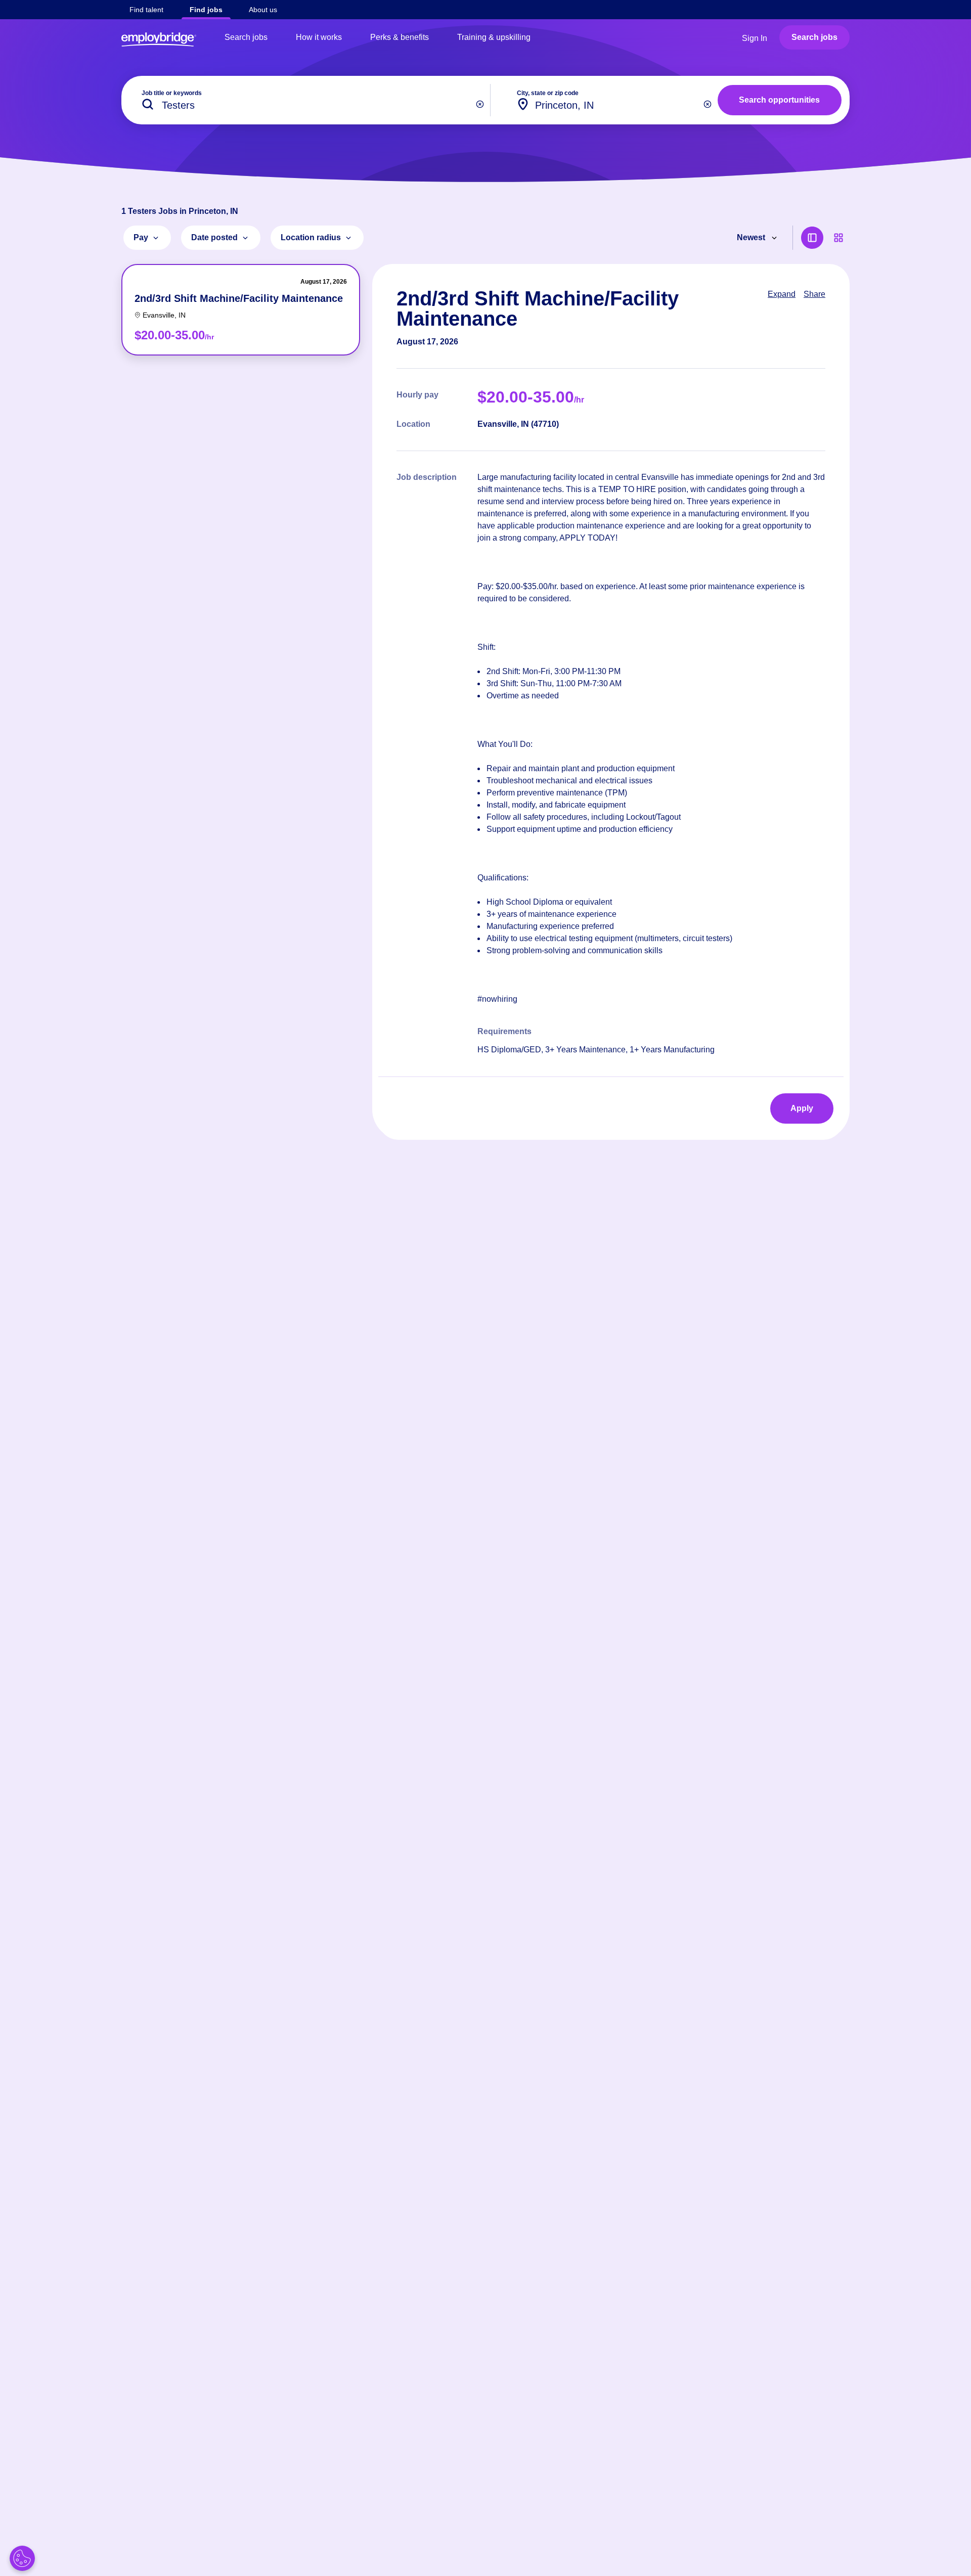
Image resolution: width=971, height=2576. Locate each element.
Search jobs (246, 37)
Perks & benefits (400, 37)
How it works (319, 37)
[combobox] (608, 100)
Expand (782, 294)
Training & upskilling (494, 37)
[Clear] (480, 104)
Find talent (146, 10)
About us (263, 10)
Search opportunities (779, 100)
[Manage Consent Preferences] (22, 2558)
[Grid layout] (838, 238)
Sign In (755, 38)
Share (814, 294)
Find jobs (206, 10)
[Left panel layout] (812, 238)
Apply (802, 1108)
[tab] (241, 310)
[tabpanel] (611, 702)
